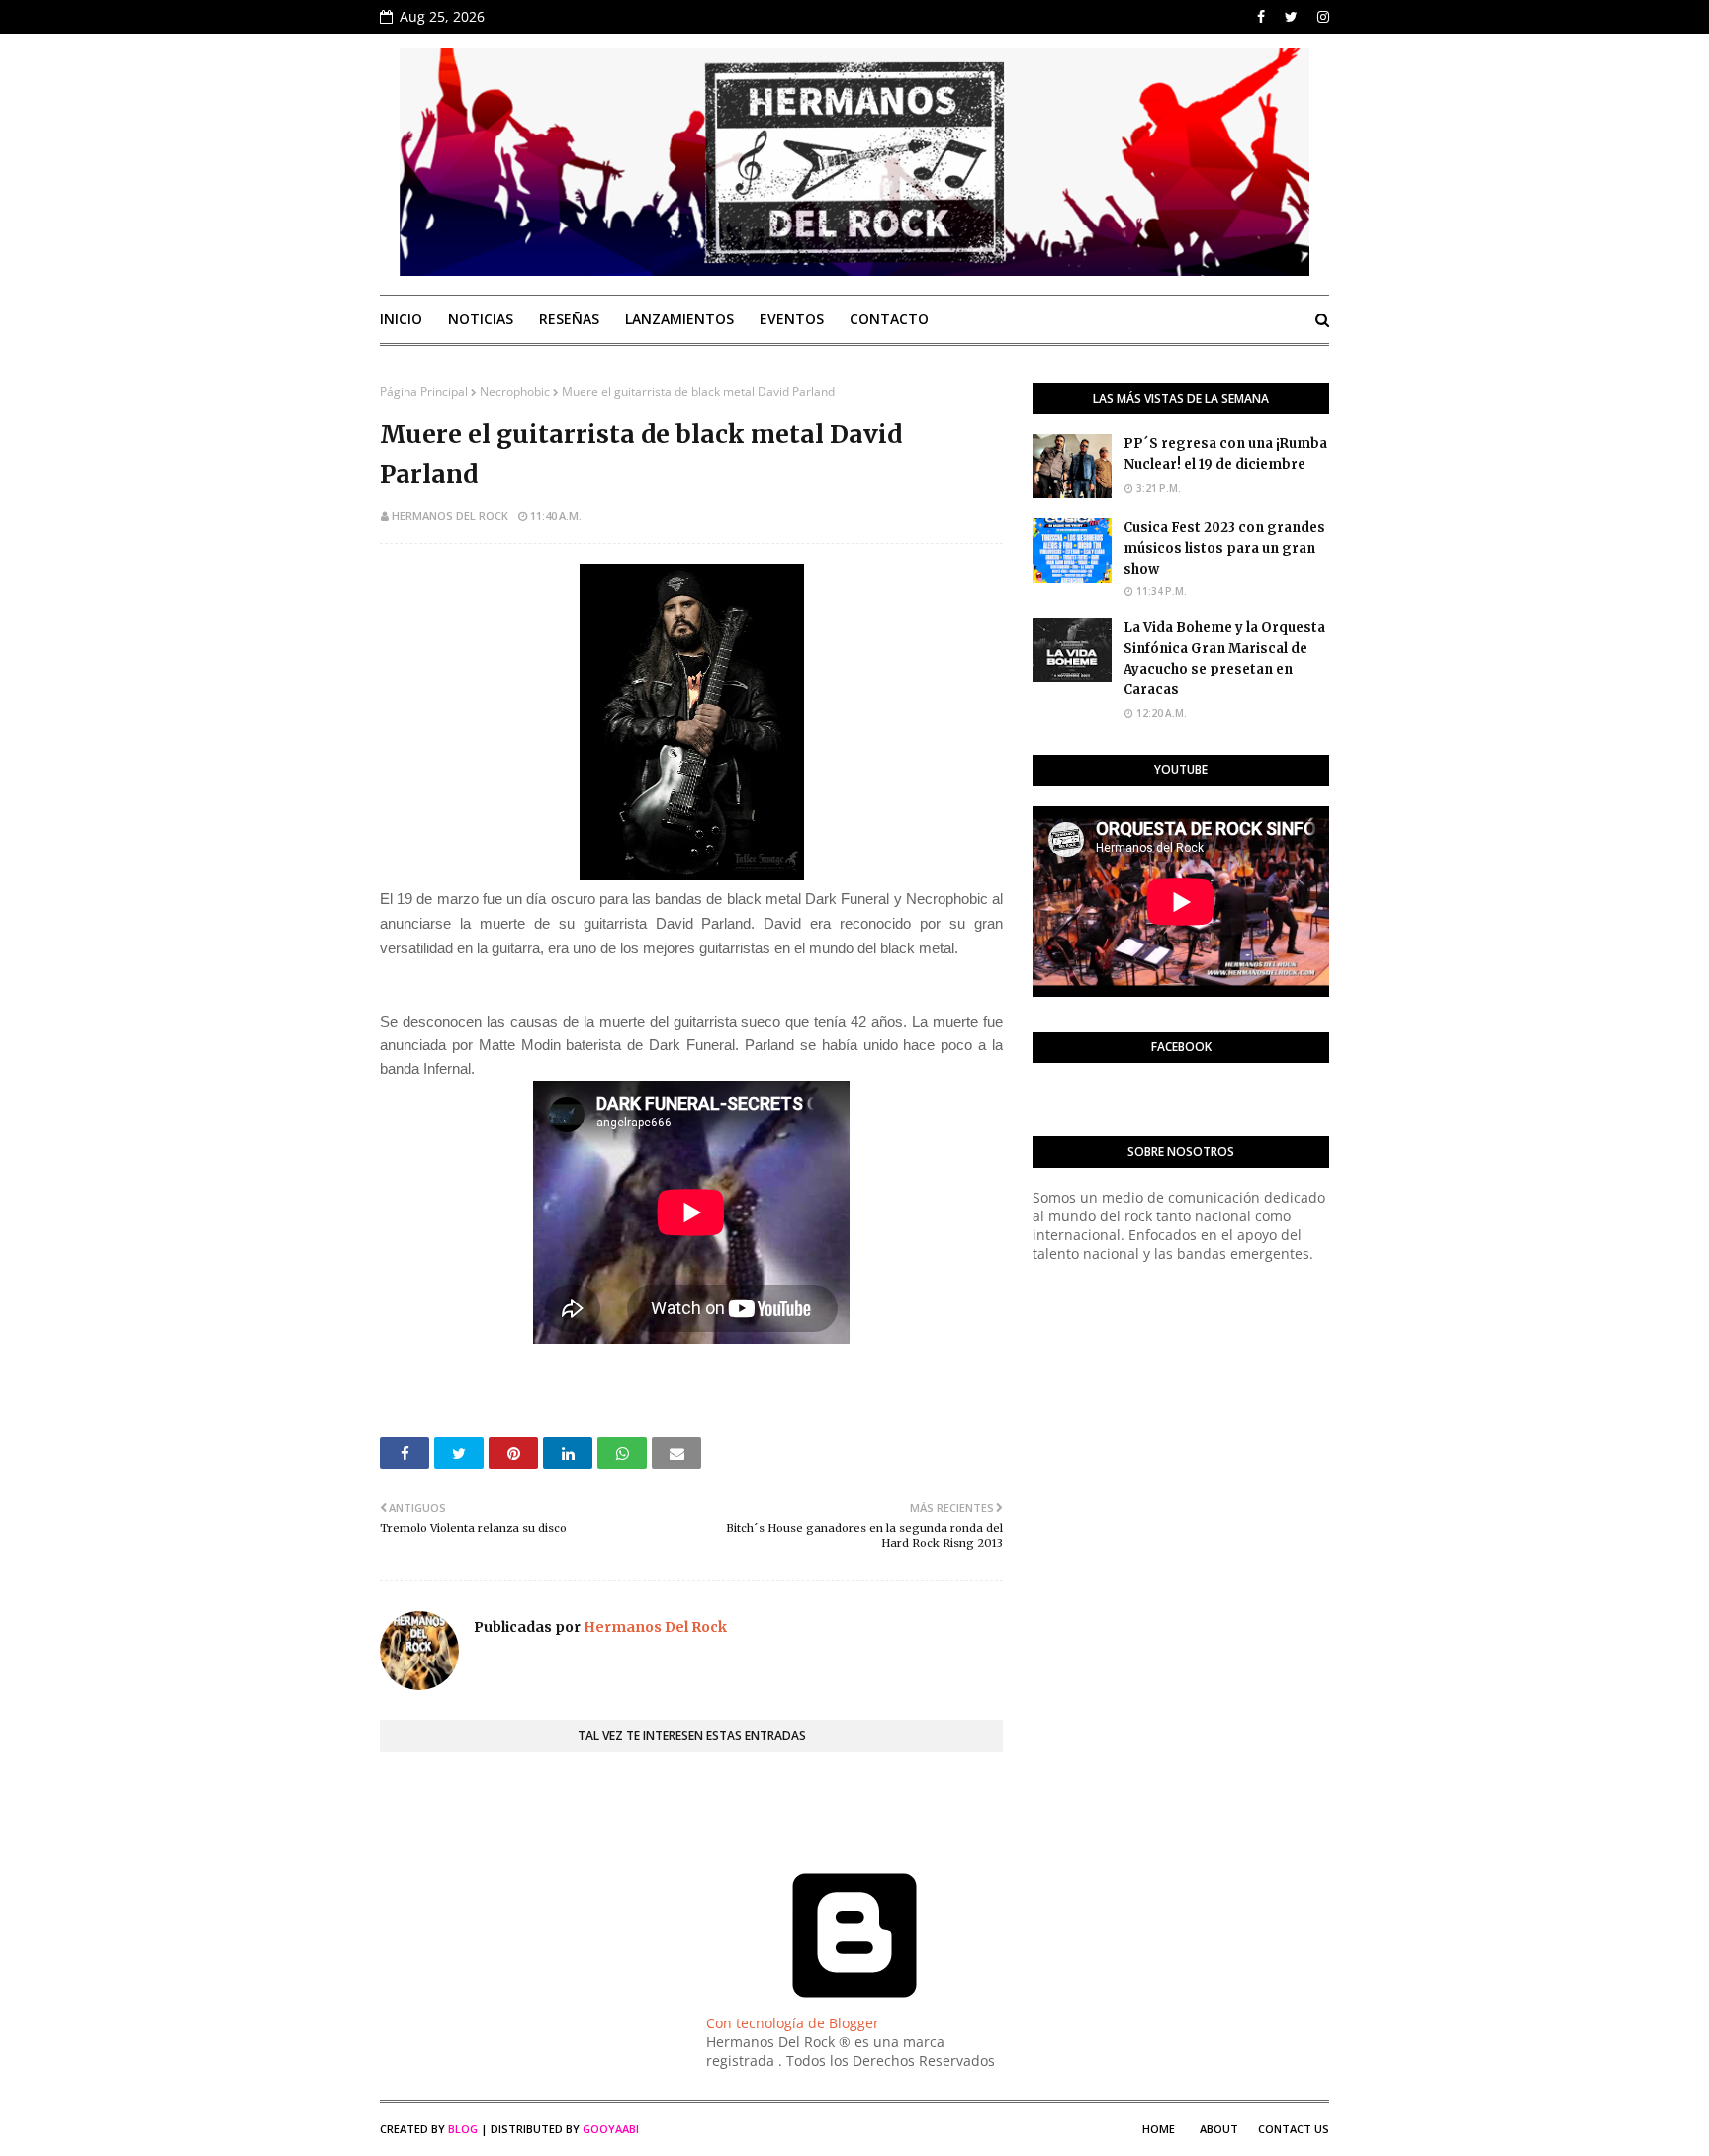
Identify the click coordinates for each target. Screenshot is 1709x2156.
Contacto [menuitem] (889, 319)
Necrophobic (515, 391)
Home (1159, 2129)
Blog (463, 2129)
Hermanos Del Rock (450, 516)
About (1219, 2129)
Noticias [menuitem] (481, 319)
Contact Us (1294, 2129)
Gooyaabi (611, 2129)
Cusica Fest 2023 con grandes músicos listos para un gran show (1224, 548)
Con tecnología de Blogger (793, 2023)
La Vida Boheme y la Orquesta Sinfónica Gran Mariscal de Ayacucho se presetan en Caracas (1224, 658)
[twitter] (1291, 17)
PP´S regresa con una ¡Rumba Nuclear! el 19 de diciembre (1225, 454)
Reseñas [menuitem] (569, 319)
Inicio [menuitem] (401, 319)
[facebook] (1261, 17)
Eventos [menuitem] (792, 319)
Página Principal (424, 391)
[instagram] (1321, 17)
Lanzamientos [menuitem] (679, 319)
